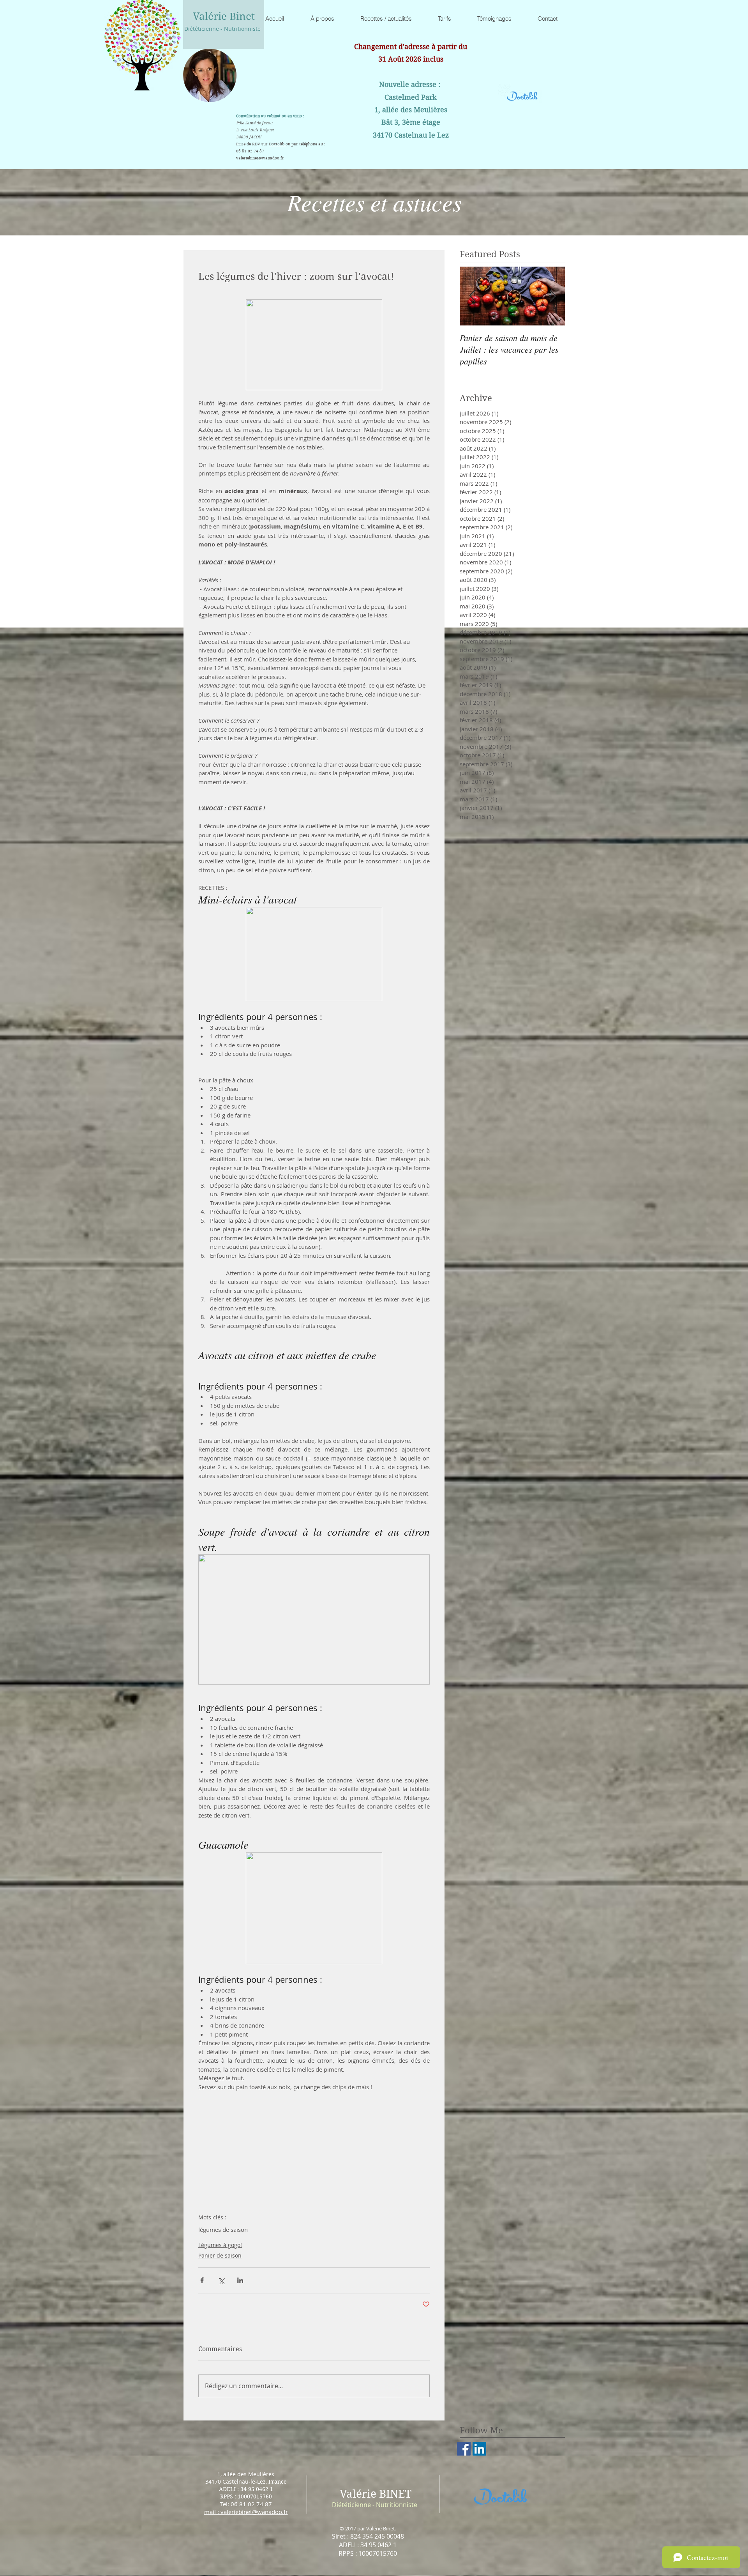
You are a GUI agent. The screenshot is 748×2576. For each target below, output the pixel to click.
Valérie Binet (224, 16)
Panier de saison (220, 2255)
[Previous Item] (472, 296)
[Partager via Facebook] (202, 2280)
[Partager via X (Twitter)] (221, 2280)
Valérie (358, 2494)
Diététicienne (351, 2505)
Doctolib (277, 144)
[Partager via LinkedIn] (240, 2280)
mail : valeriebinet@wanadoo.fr (246, 2512)
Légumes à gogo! (220, 2245)
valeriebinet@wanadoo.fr (260, 158)
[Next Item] (552, 296)
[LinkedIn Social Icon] (479, 2449)
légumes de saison (223, 2229)
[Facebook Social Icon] (464, 2449)
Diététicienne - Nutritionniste (222, 29)
